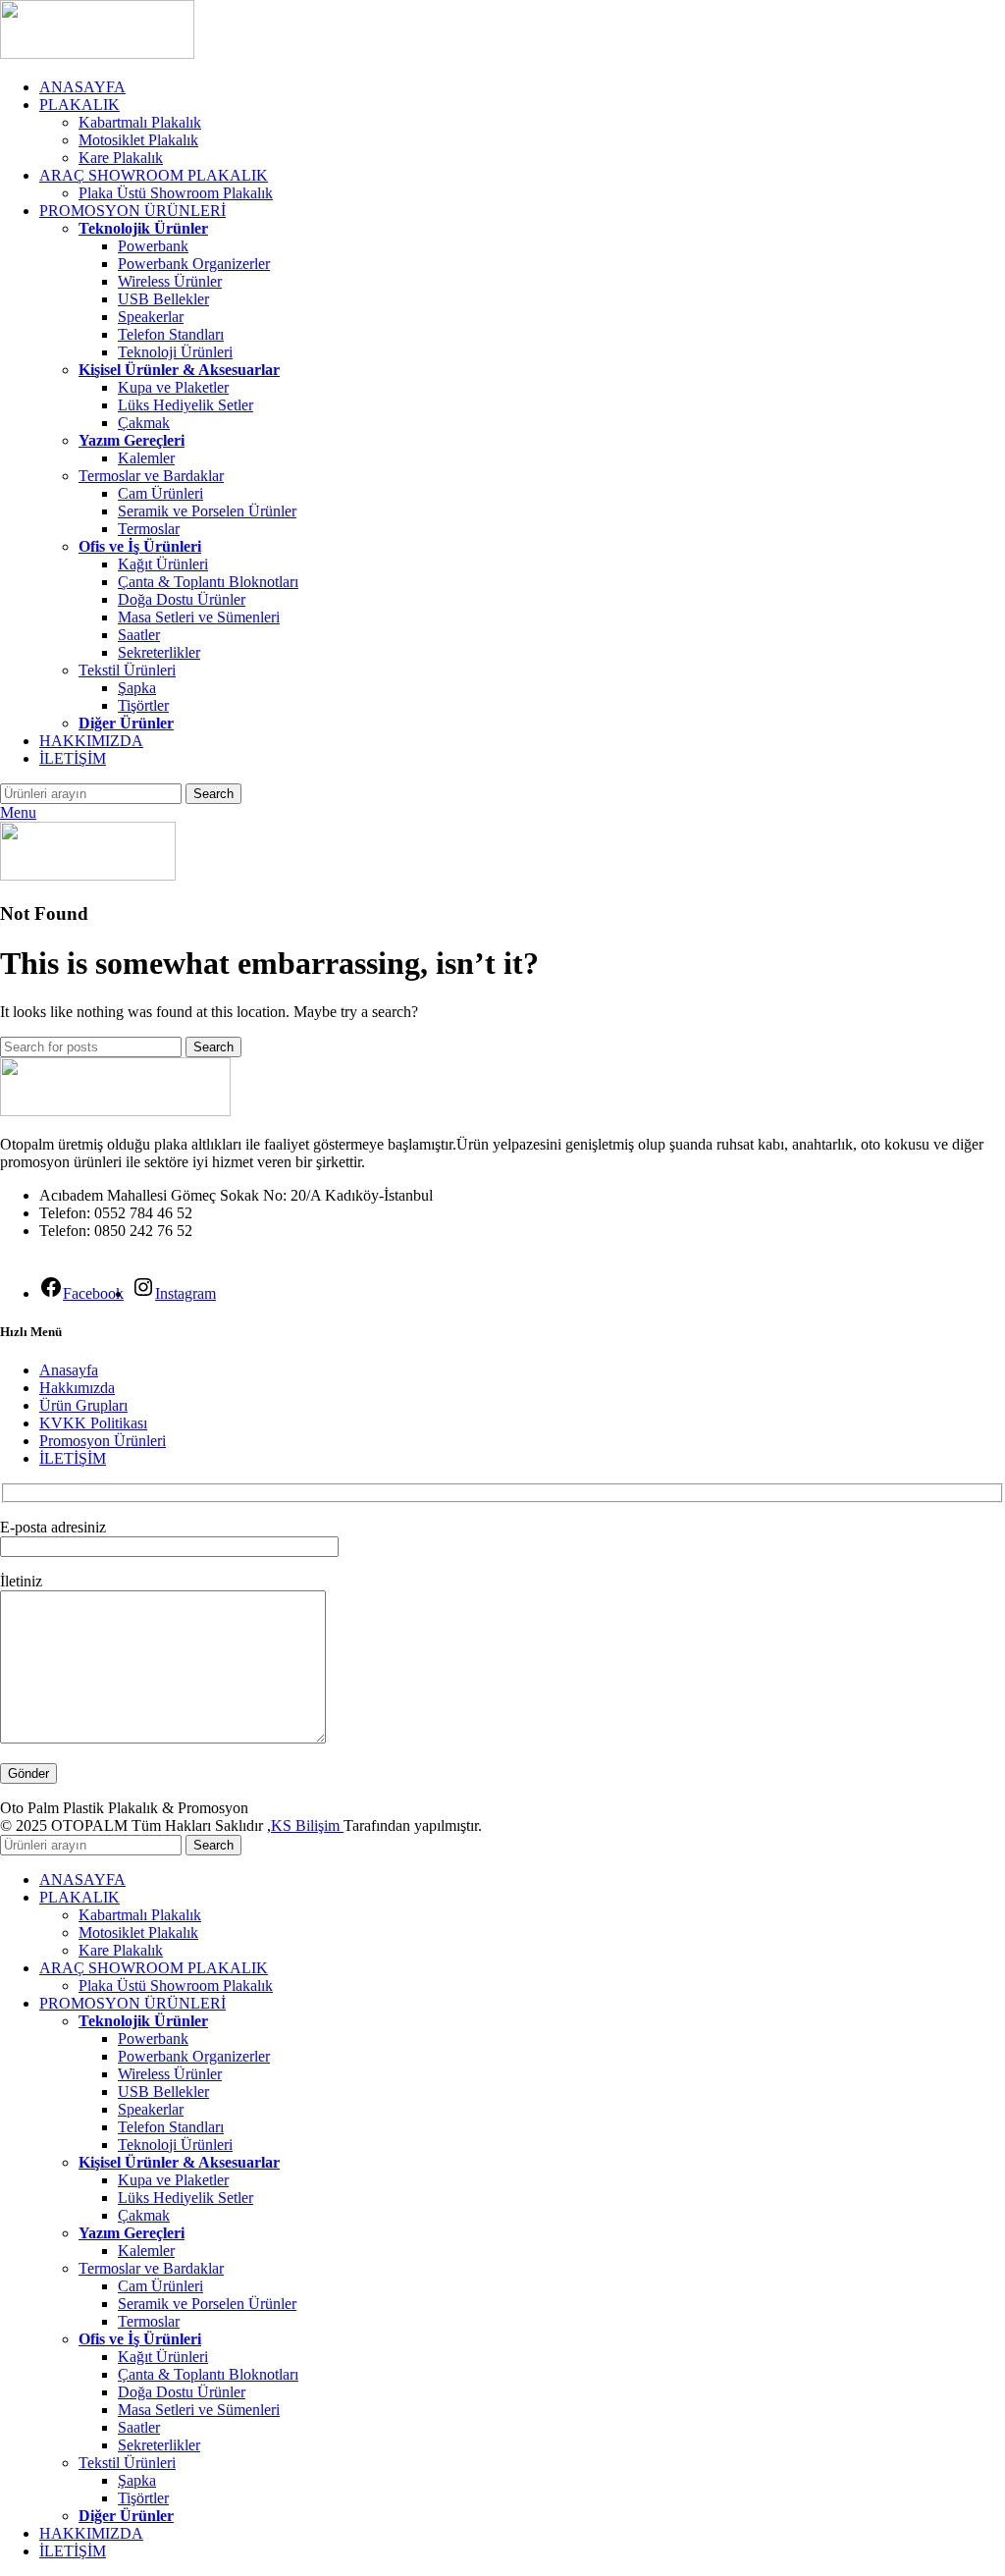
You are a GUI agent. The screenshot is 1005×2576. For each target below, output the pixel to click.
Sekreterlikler (159, 652)
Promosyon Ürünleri (103, 1441)
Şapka (137, 688)
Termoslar (149, 529)
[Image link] (115, 1111)
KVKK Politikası (93, 1423)
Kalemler (146, 458)
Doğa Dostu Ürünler (182, 599)
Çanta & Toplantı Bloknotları (208, 582)
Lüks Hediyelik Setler (185, 405)
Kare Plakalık (121, 158)
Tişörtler (143, 705)
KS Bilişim (307, 1825)
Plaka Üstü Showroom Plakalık (176, 193)
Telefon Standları (171, 334)
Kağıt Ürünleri (163, 564)
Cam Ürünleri (160, 493)
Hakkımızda (77, 1388)
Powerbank (153, 246)
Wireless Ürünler (170, 281)
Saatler (139, 635)
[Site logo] (97, 54)
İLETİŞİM (73, 1458)
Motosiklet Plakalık (138, 140)
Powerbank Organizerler (194, 264)
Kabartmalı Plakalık (140, 122)
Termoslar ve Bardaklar (151, 476)
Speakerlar (151, 317)
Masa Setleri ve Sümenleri (199, 617)
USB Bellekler (163, 299)
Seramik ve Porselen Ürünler (207, 511)
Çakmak (144, 423)
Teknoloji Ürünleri (175, 352)
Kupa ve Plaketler (173, 387)
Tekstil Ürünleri (127, 670)
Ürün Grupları (83, 1405)
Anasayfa (69, 1370)
